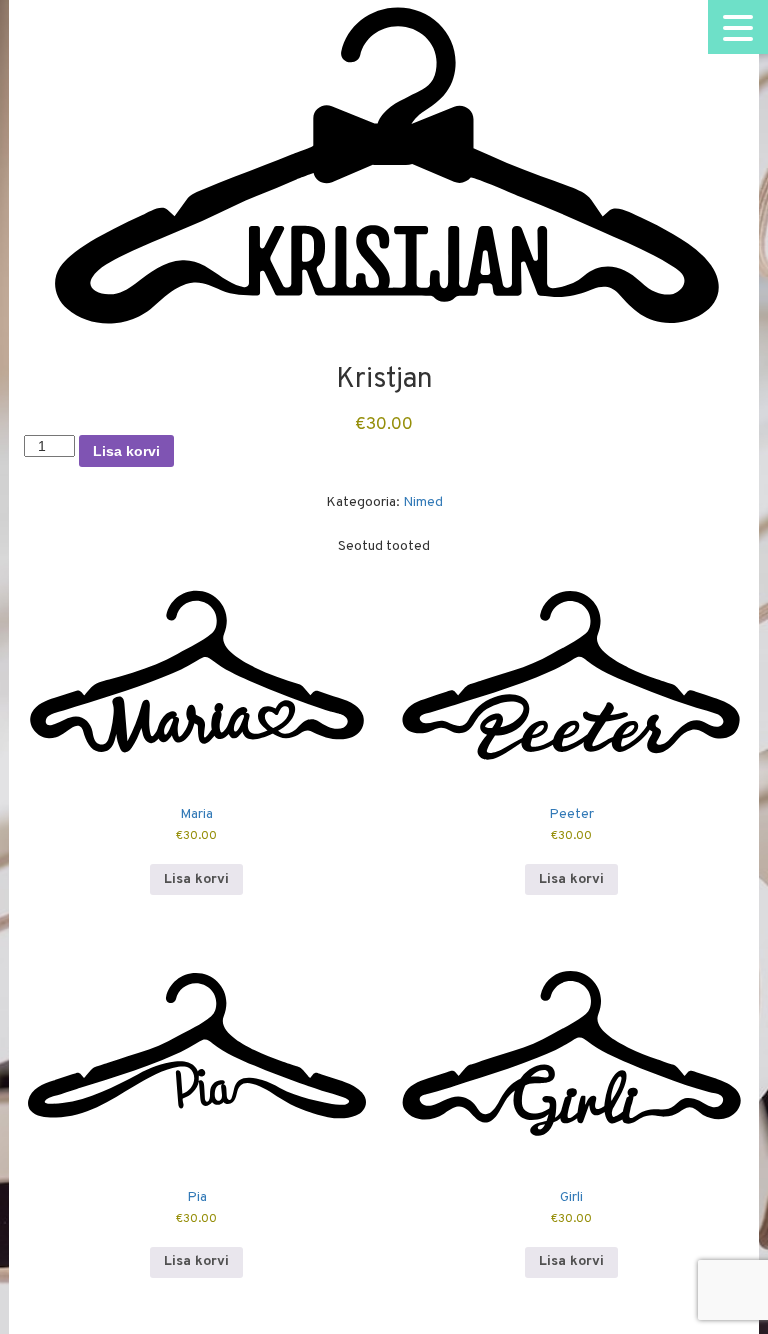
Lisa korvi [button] (196, 879)
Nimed (423, 502)
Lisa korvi (126, 451)
